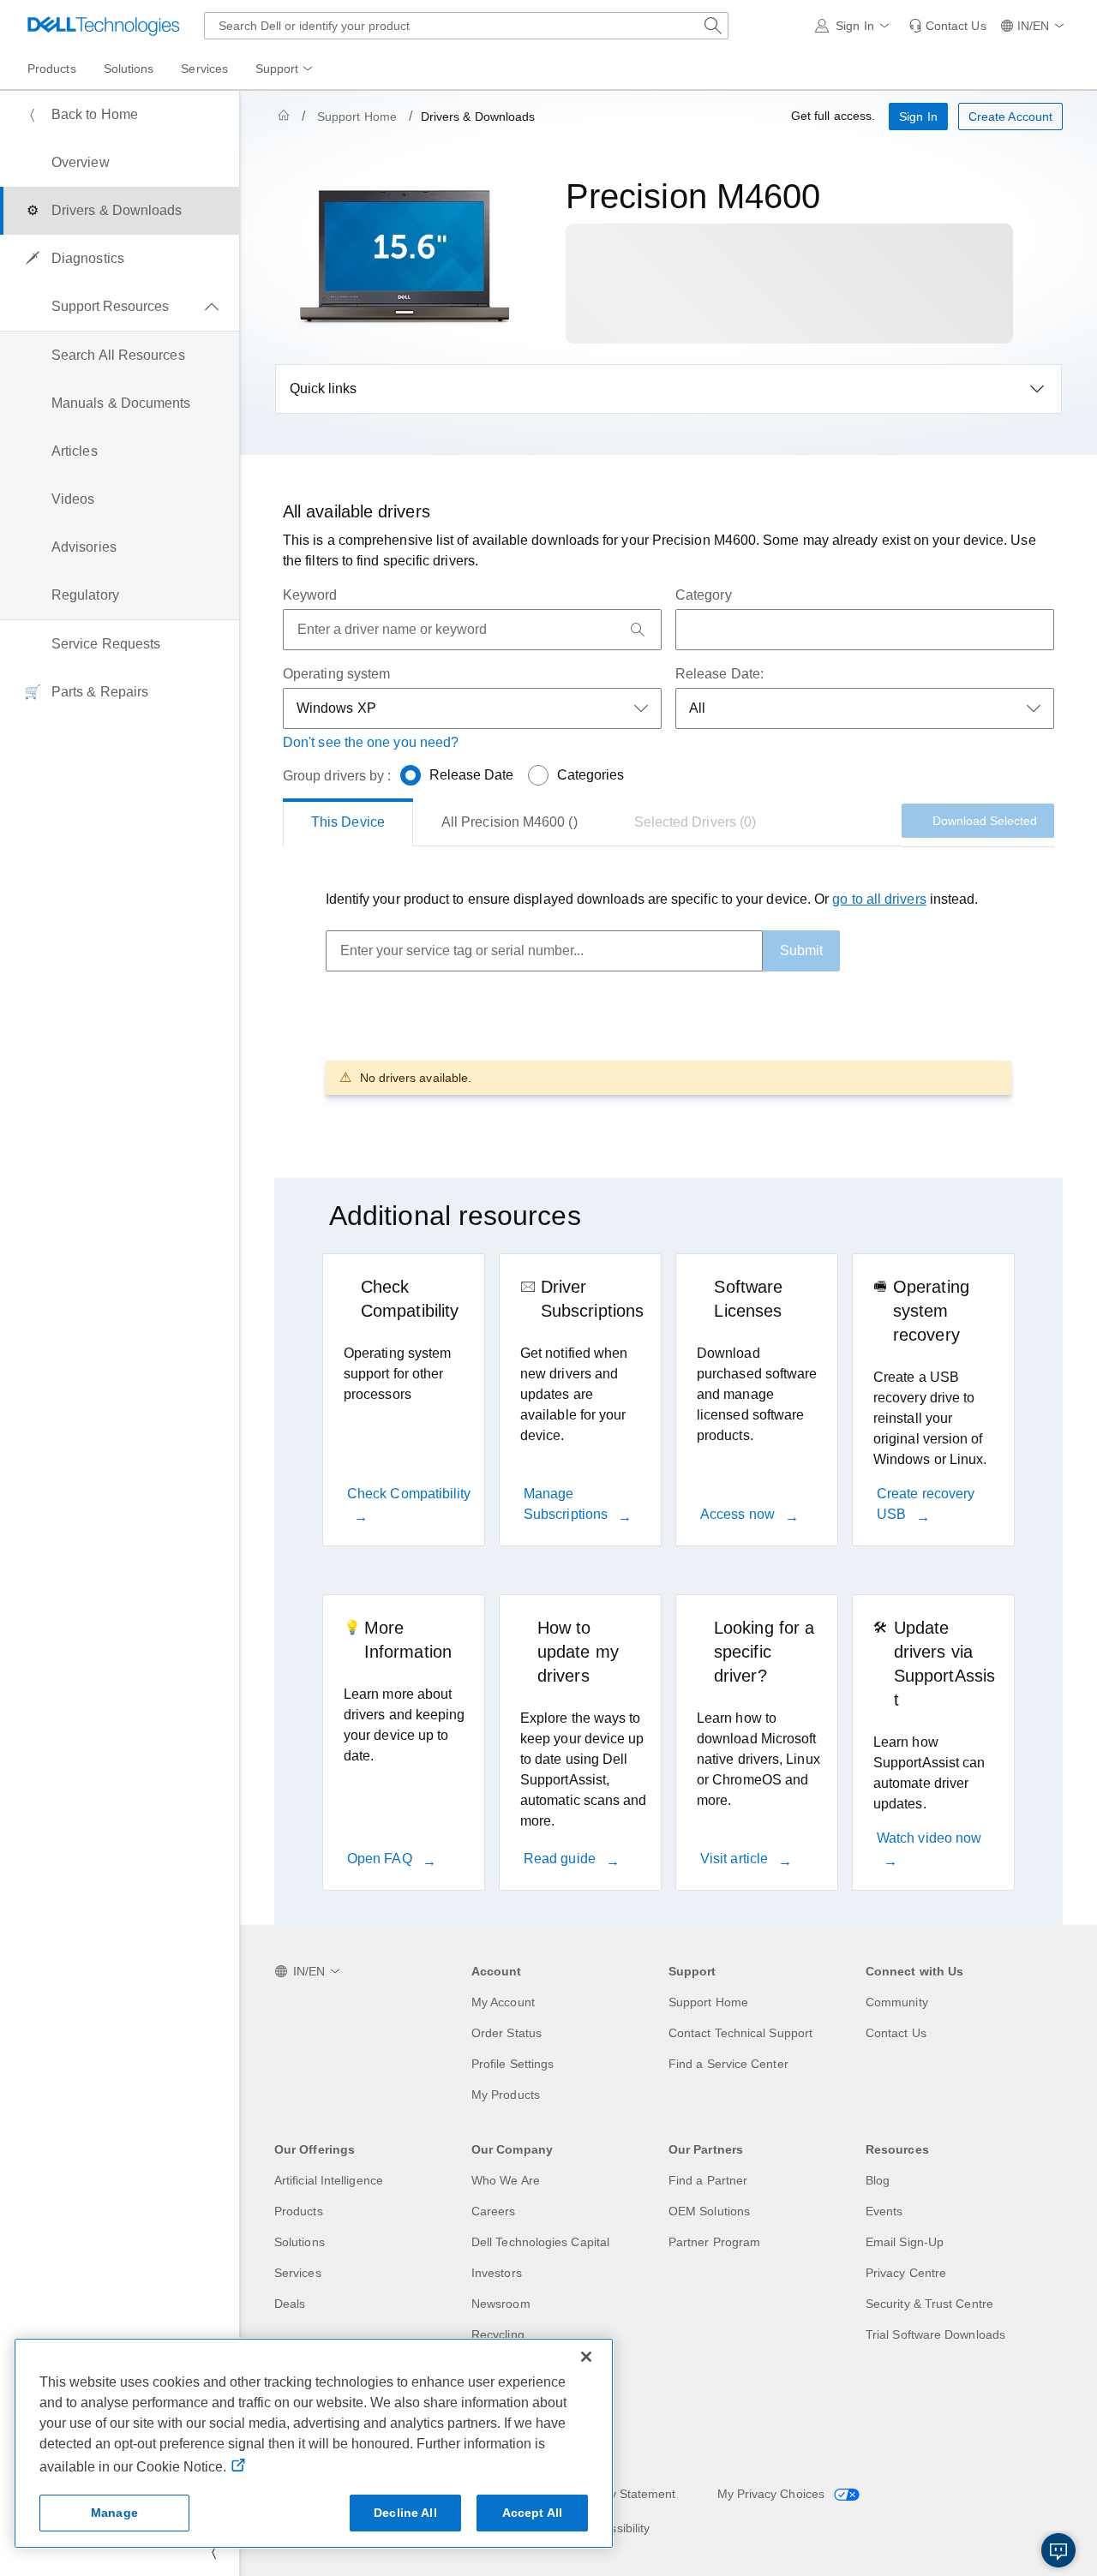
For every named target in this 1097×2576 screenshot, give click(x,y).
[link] (947, 26)
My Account (503, 2002)
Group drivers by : (337, 776)
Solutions (300, 2242)
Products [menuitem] (52, 69)
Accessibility (617, 2528)
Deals (290, 2304)
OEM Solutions (709, 2211)
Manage (114, 2513)
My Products (506, 2095)
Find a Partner (708, 2180)
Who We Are (506, 2180)
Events (884, 2211)
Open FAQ (381, 1859)
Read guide (561, 1859)
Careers (494, 2211)
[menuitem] (285, 69)
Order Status (507, 2033)
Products (299, 2211)
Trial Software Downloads (935, 2334)
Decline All (405, 2513)
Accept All (532, 2513)
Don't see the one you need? (371, 742)
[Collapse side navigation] (213, 2552)
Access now (739, 1514)
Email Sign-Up (905, 2242)
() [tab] (510, 822)
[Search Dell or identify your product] (713, 26)
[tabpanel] (668, 992)
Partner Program (714, 2242)
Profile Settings (513, 2064)
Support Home (357, 117)
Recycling (498, 2334)
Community (897, 2002)
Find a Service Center (728, 2064)
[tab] (348, 822)
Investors (497, 2273)
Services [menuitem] (204, 69)
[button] (855, 26)
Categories (591, 775)
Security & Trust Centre (929, 2304)
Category (704, 595)
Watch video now (929, 1838)
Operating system (336, 674)
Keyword (310, 595)
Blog (878, 2180)
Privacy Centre (906, 2273)
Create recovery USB (926, 1504)
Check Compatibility (409, 1494)
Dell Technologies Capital (540, 2242)
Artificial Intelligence (329, 2180)
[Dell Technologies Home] (104, 26)
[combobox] (466, 26)
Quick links (323, 388)
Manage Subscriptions (567, 1504)
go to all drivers (879, 899)
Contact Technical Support (740, 2033)
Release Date (472, 775)
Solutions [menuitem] (129, 69)
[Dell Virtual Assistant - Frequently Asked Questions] (1058, 2550)
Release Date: (719, 674)
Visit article (736, 1859)
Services (298, 2273)
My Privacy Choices (773, 2494)
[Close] (586, 2357)
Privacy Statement (626, 2494)
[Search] (638, 630)
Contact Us (896, 2033)
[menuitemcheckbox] (120, 307)
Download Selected (985, 821)
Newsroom (501, 2304)
